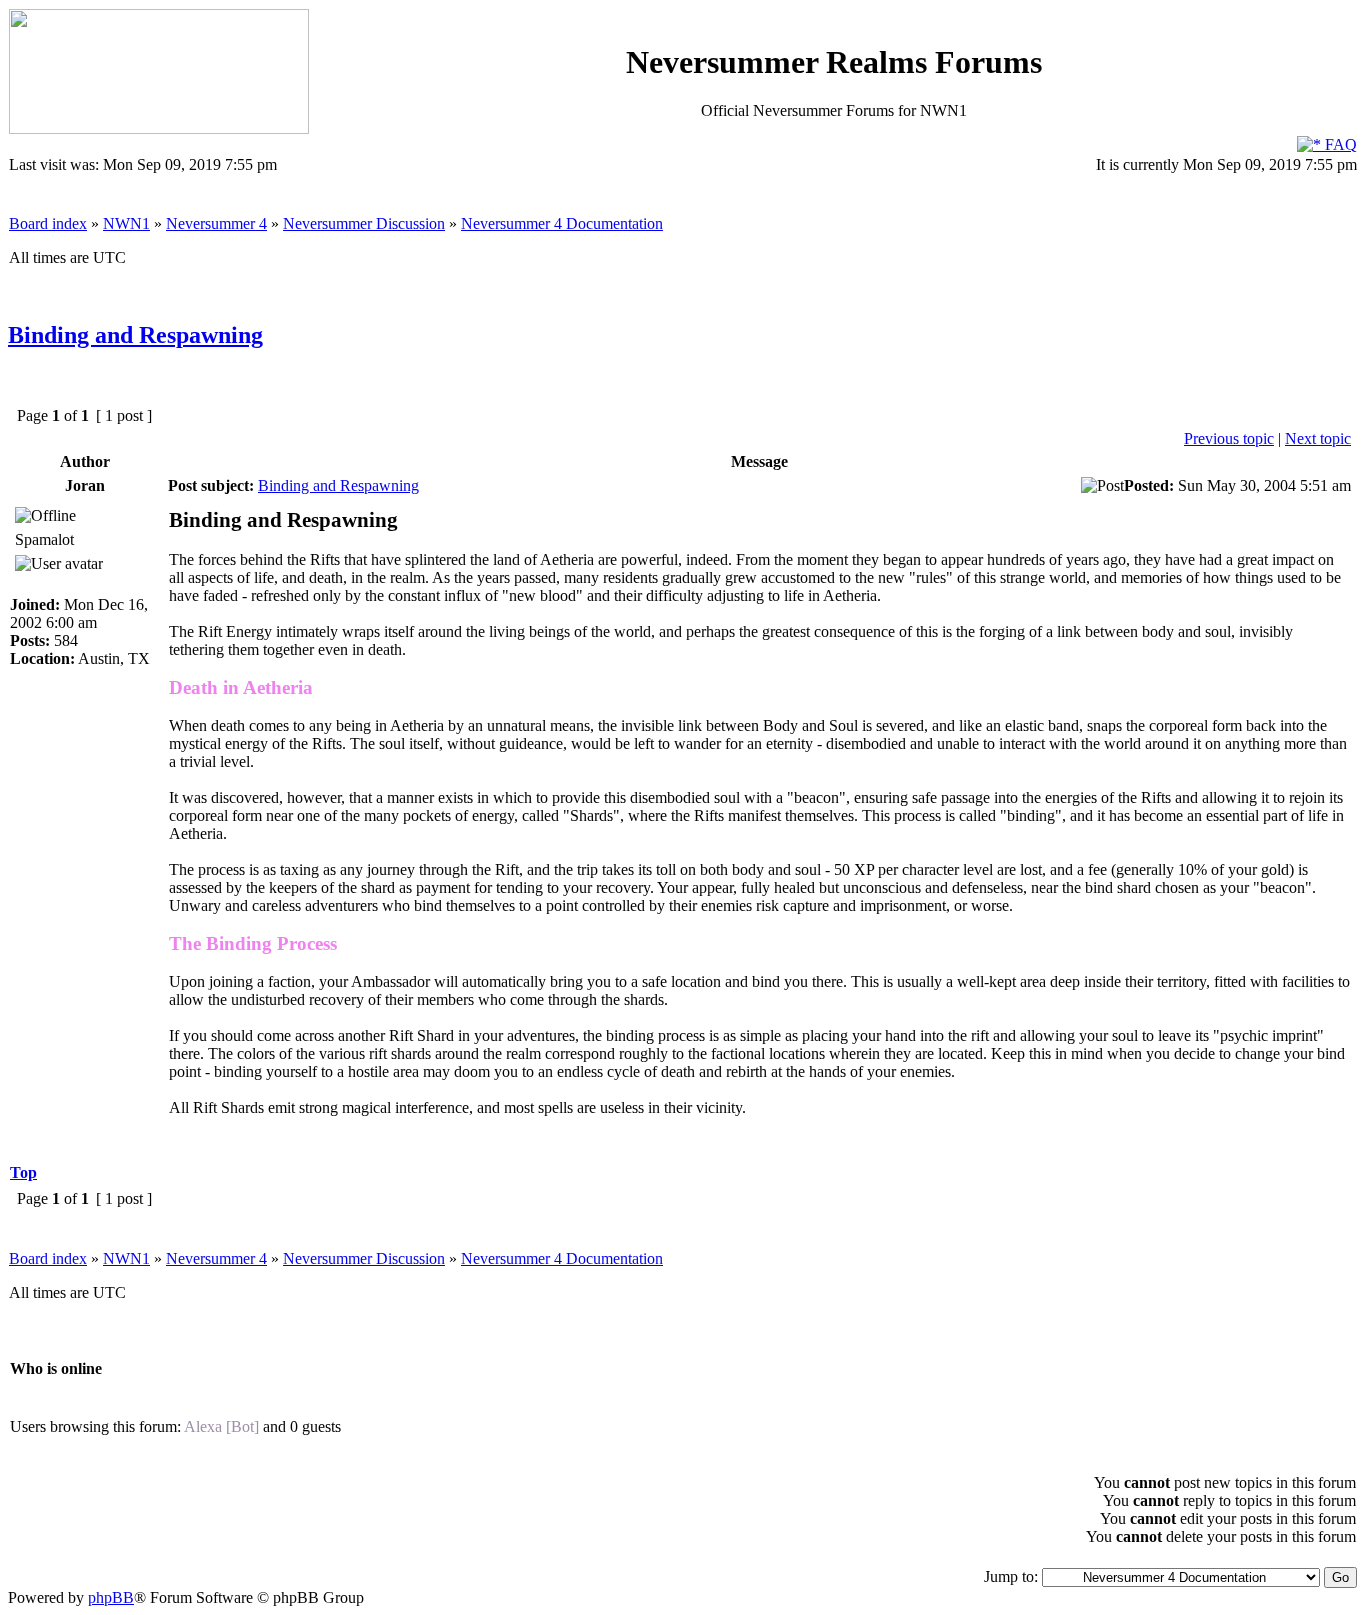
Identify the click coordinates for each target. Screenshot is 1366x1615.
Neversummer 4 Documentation (562, 223)
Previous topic (1229, 438)
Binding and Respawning (135, 335)
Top (23, 1172)
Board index (48, 223)
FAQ (1339, 144)
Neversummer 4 (216, 223)
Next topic (1318, 438)
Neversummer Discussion (364, 223)
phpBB (111, 1597)
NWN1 (126, 223)
